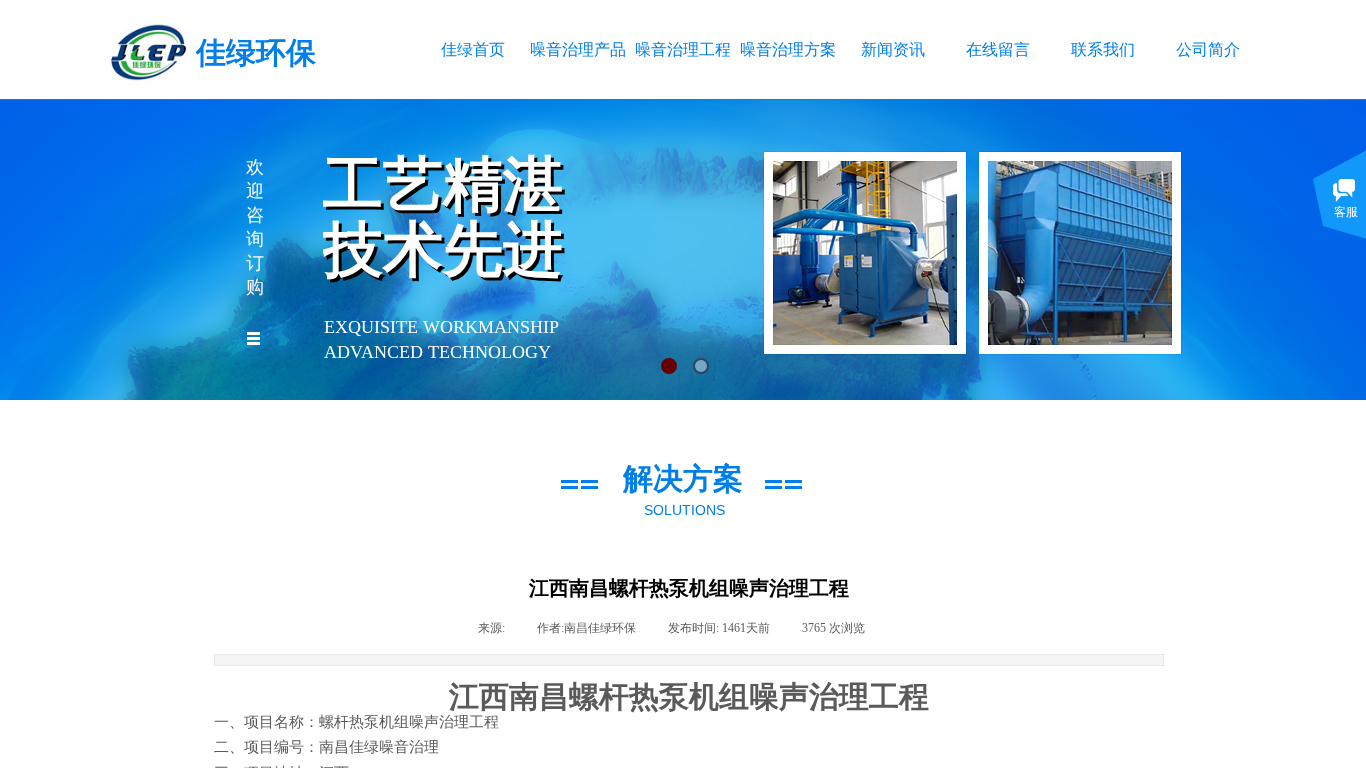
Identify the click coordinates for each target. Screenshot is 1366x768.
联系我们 (1103, 49)
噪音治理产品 (577, 49)
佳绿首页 (473, 49)
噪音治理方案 (787, 49)
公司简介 (1208, 49)
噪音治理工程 (682, 49)
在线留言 (998, 49)
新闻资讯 (893, 49)
